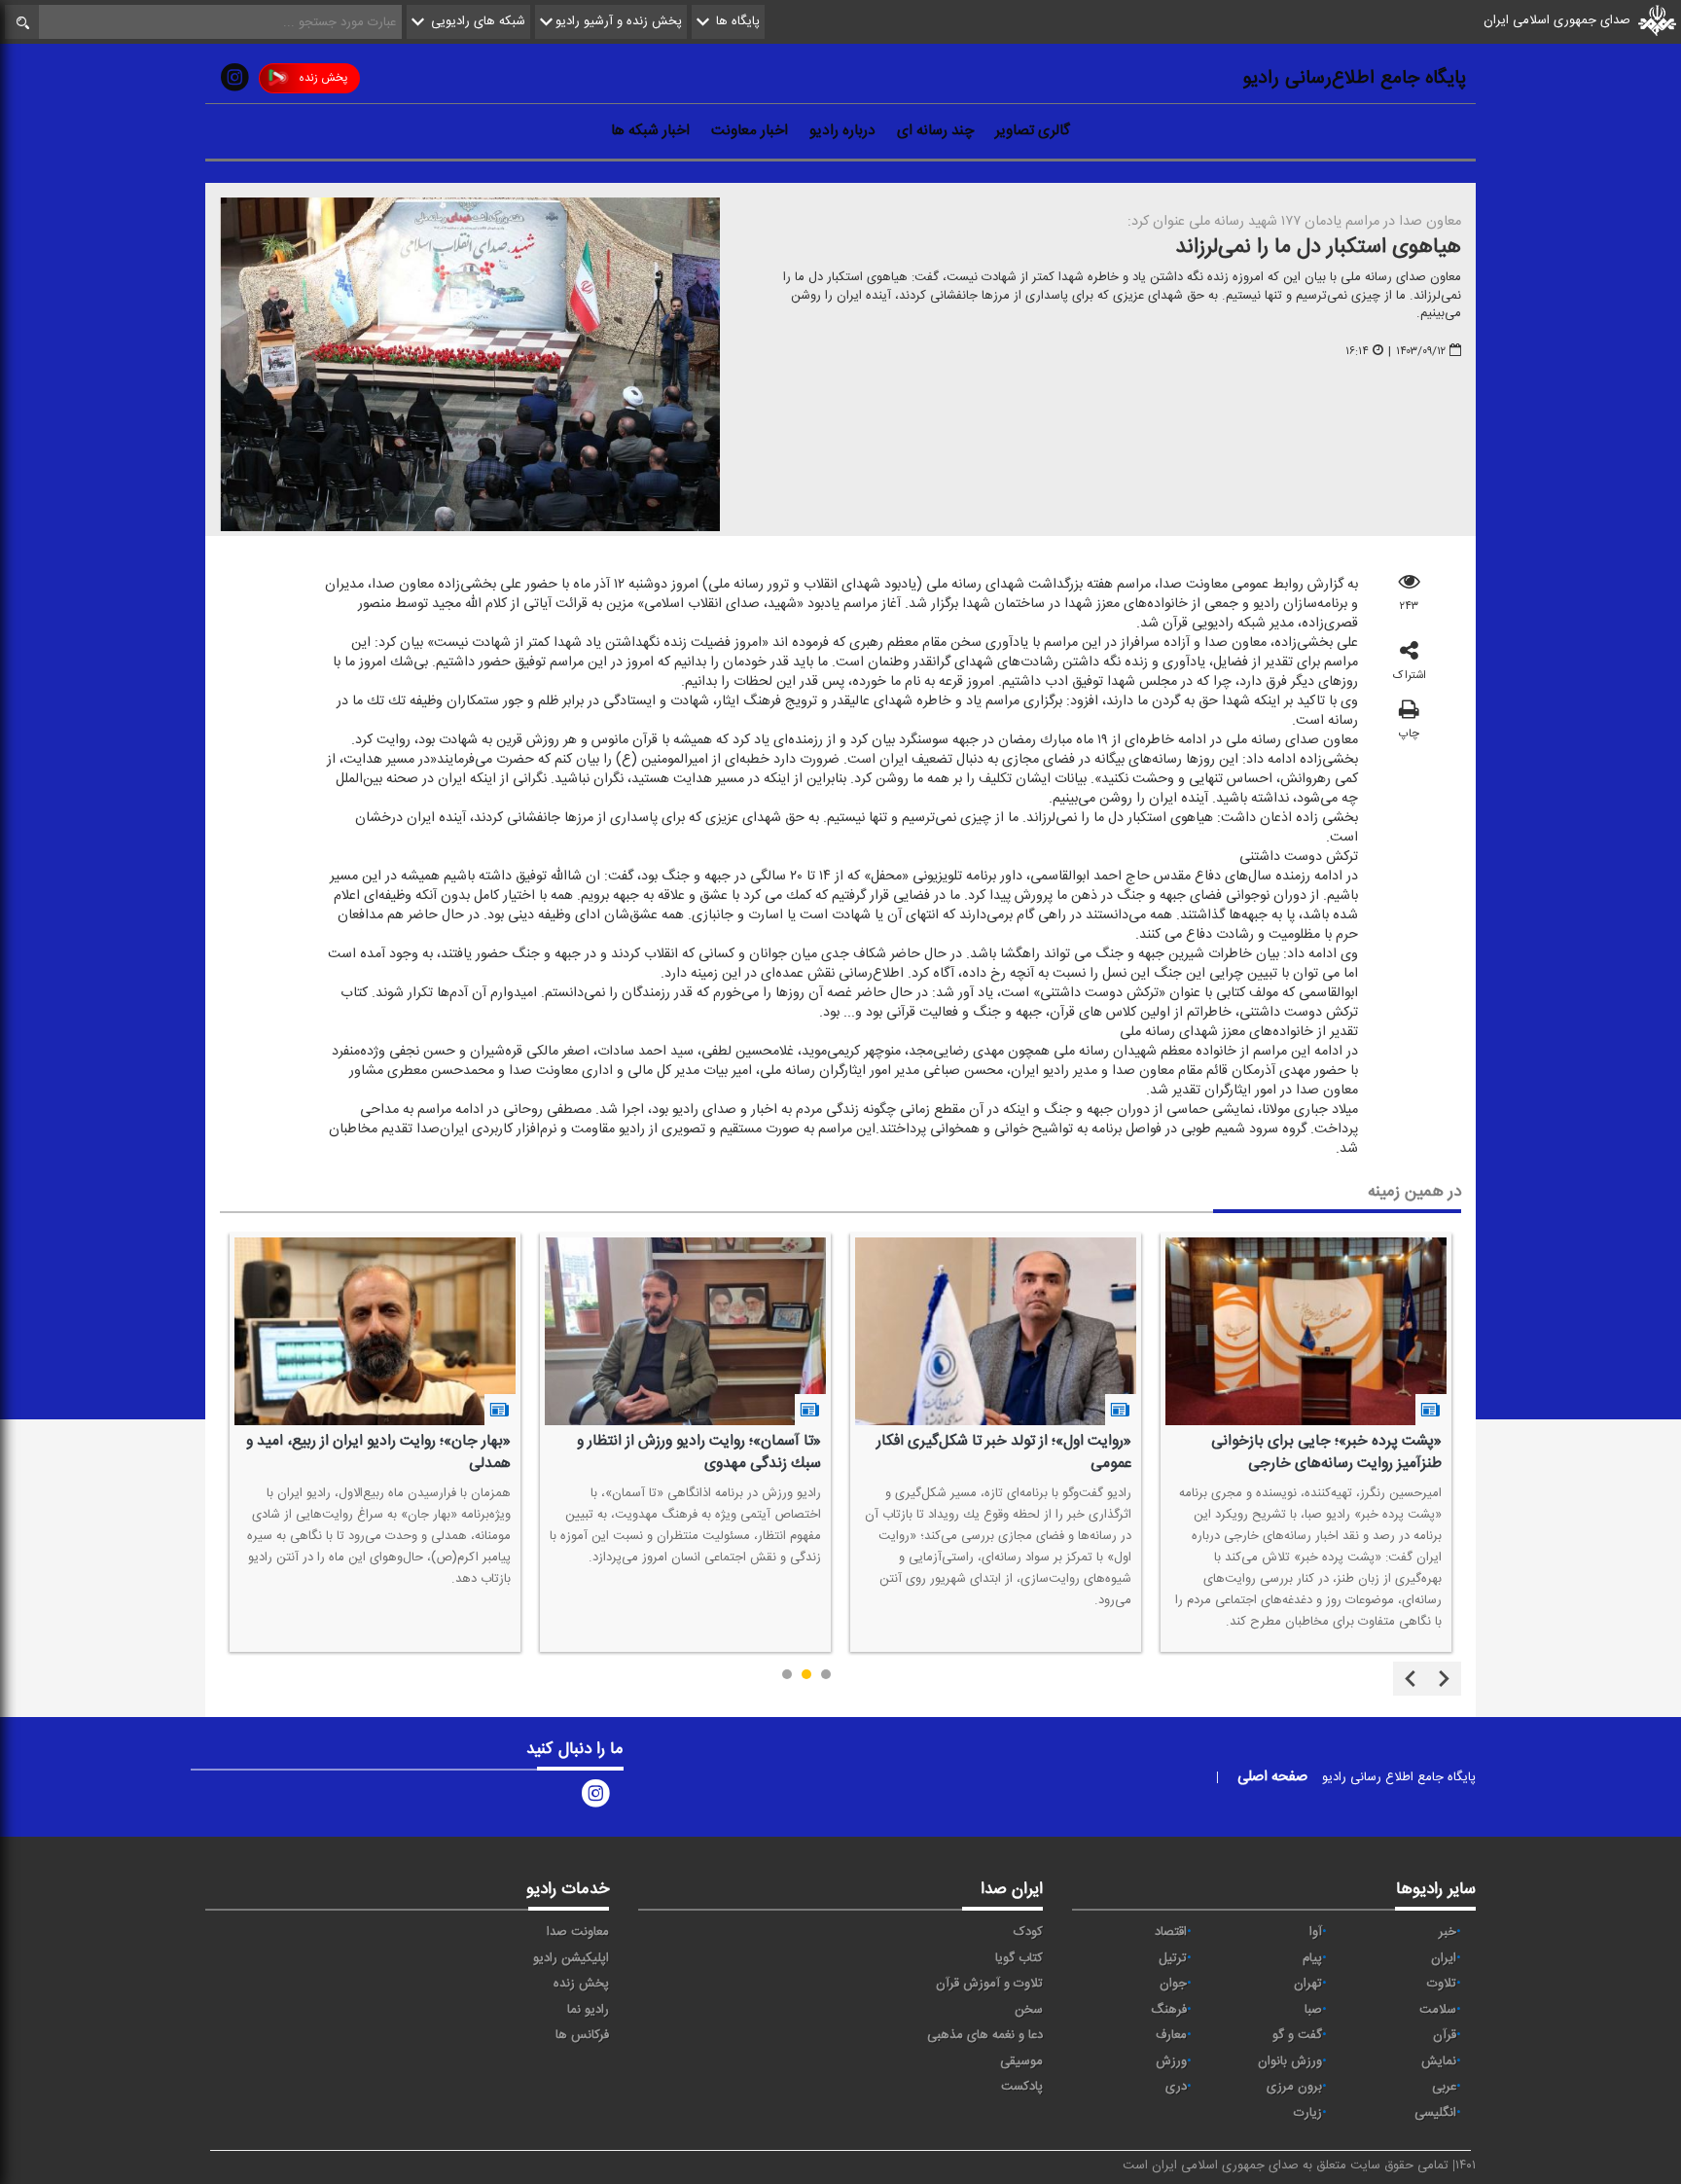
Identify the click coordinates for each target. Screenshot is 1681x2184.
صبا (1313, 2010)
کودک (1028, 1932)
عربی (1444, 2087)
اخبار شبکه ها (650, 130)
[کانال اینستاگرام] (234, 82)
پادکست (1022, 2087)
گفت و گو (1297, 2035)
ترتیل (1173, 1958)
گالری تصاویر (1033, 130)
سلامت (1438, 2010)
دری (1176, 2087)
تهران (1308, 1984)
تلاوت (1442, 1984)
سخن (1029, 2010)
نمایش (1439, 2061)
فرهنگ (1169, 2010)
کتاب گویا (1019, 1958)
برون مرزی (1294, 2087)
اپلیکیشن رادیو (571, 1958)
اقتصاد (1171, 1932)
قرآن (1445, 2035)
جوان (1173, 1984)
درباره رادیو (842, 130)
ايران (1444, 1958)
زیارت (1308, 2113)
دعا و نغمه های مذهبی (985, 2035)
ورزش (1171, 2061)
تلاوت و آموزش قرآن (989, 1984)
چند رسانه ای (935, 130)
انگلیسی (1435, 2113)
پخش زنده (323, 78)
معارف (1171, 2035)
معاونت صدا (578, 1932)
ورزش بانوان (1290, 2061)
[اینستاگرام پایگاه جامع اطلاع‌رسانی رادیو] (595, 1797)
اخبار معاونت (750, 130)
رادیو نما (588, 2010)
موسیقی (1021, 2061)
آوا (1316, 1932)
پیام (1312, 1958)
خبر (1448, 1932)
